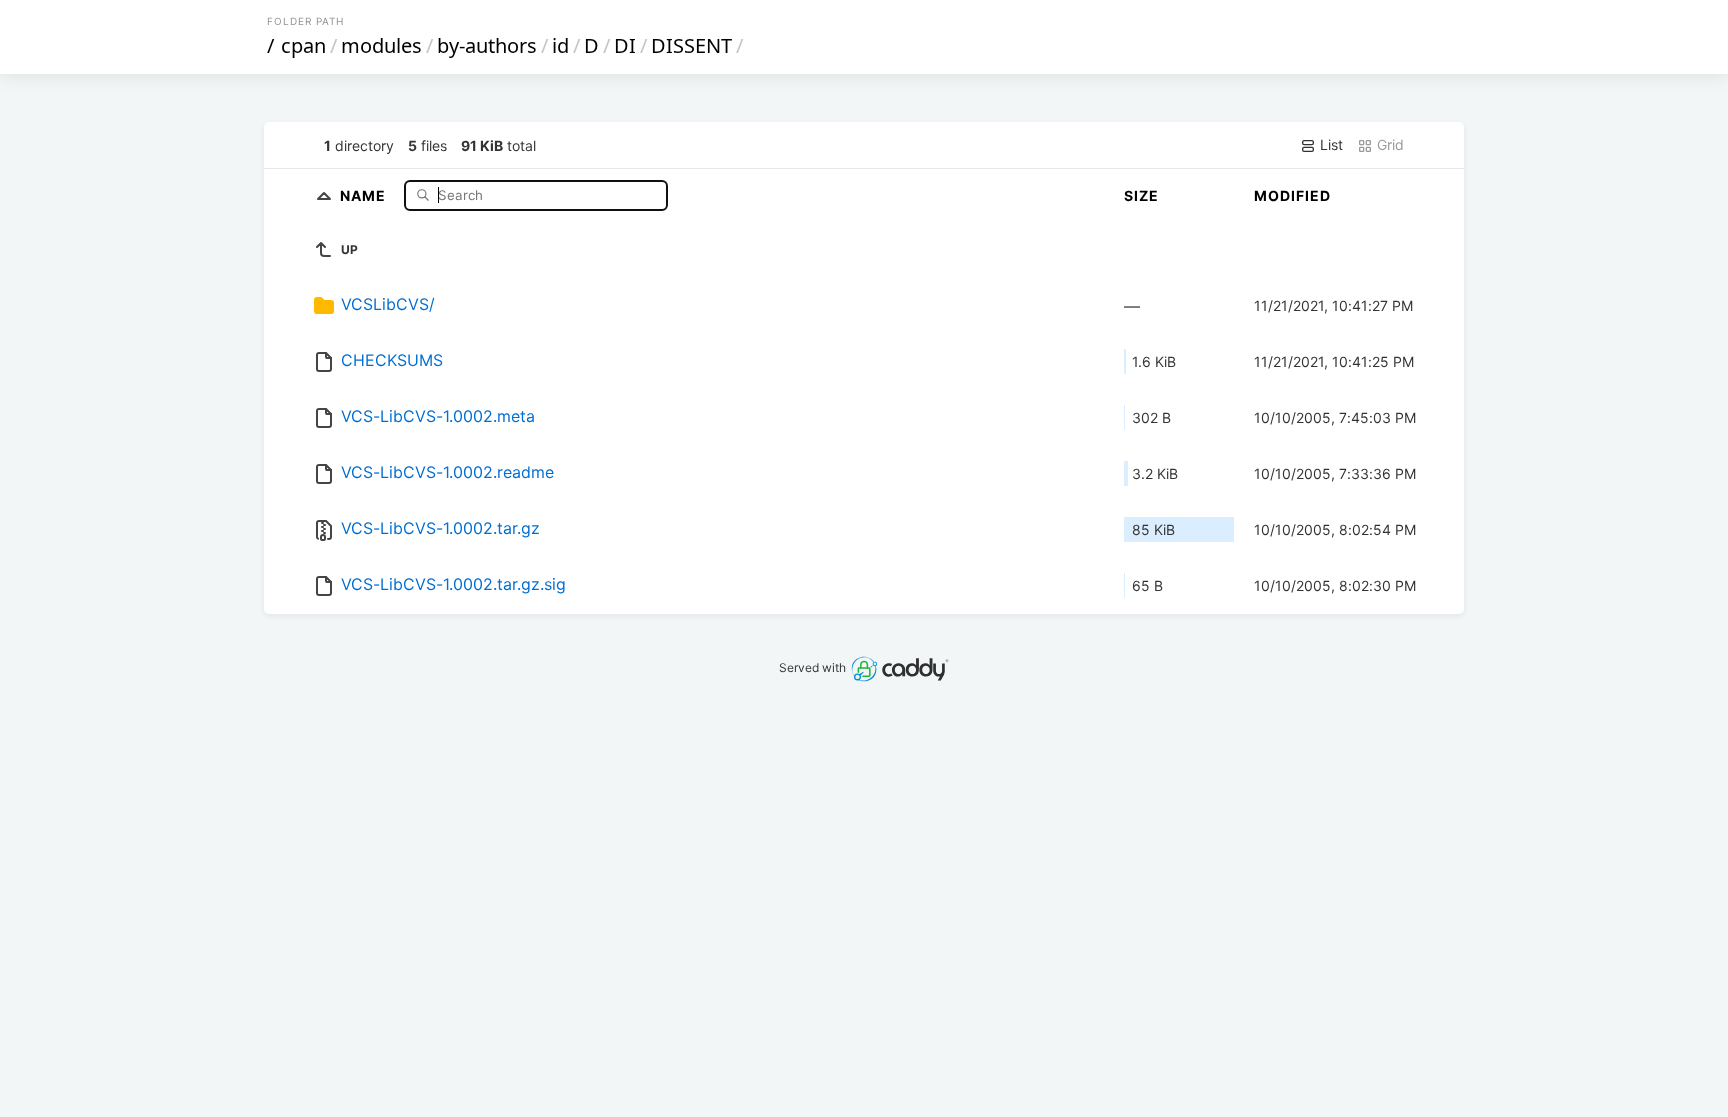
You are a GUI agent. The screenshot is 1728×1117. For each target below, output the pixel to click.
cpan (303, 45)
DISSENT (691, 45)
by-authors (487, 45)
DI (625, 45)
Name (365, 194)
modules (381, 45)
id (560, 45)
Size (1141, 195)
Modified (1292, 195)
